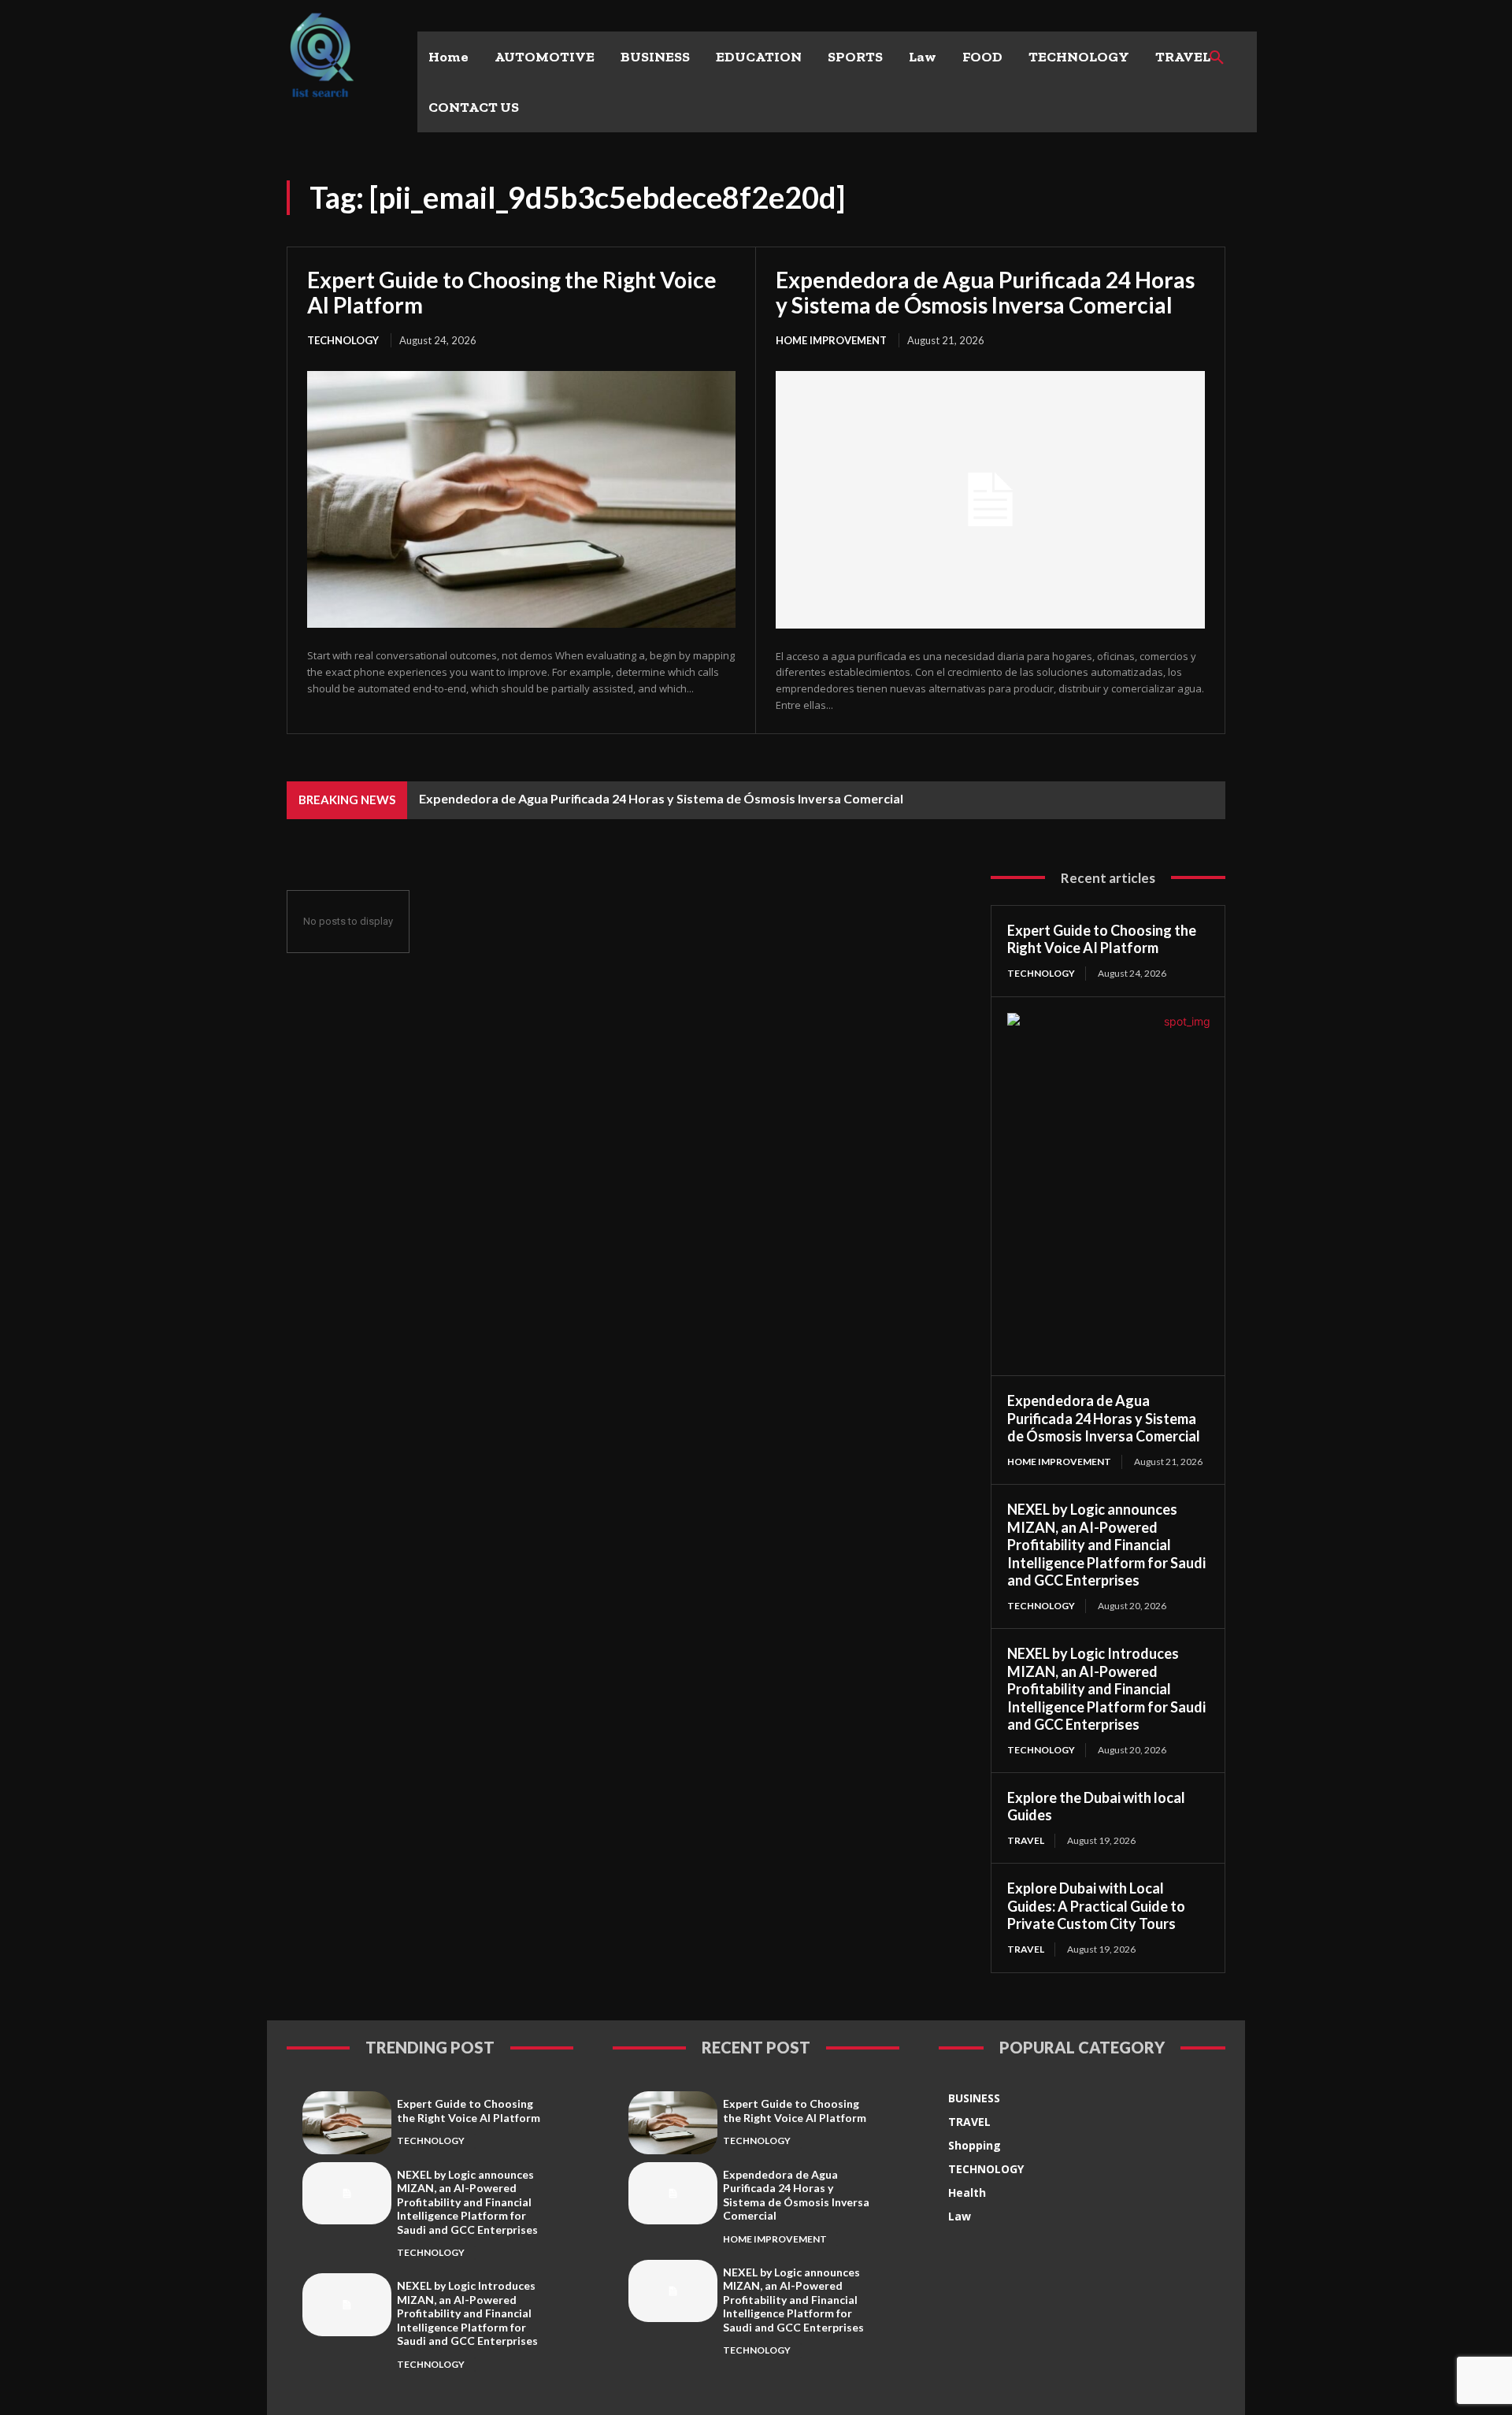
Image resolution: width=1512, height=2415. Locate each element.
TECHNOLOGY (343, 340)
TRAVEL (1026, 1840)
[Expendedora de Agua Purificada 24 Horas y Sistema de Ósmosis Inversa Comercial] (990, 500)
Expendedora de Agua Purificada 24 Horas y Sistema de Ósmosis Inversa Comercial (985, 292)
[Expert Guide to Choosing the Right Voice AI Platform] (521, 499)
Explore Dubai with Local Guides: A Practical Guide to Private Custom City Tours (1096, 1906)
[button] (1217, 58)
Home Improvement (831, 340)
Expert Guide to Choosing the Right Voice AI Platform (512, 292)
